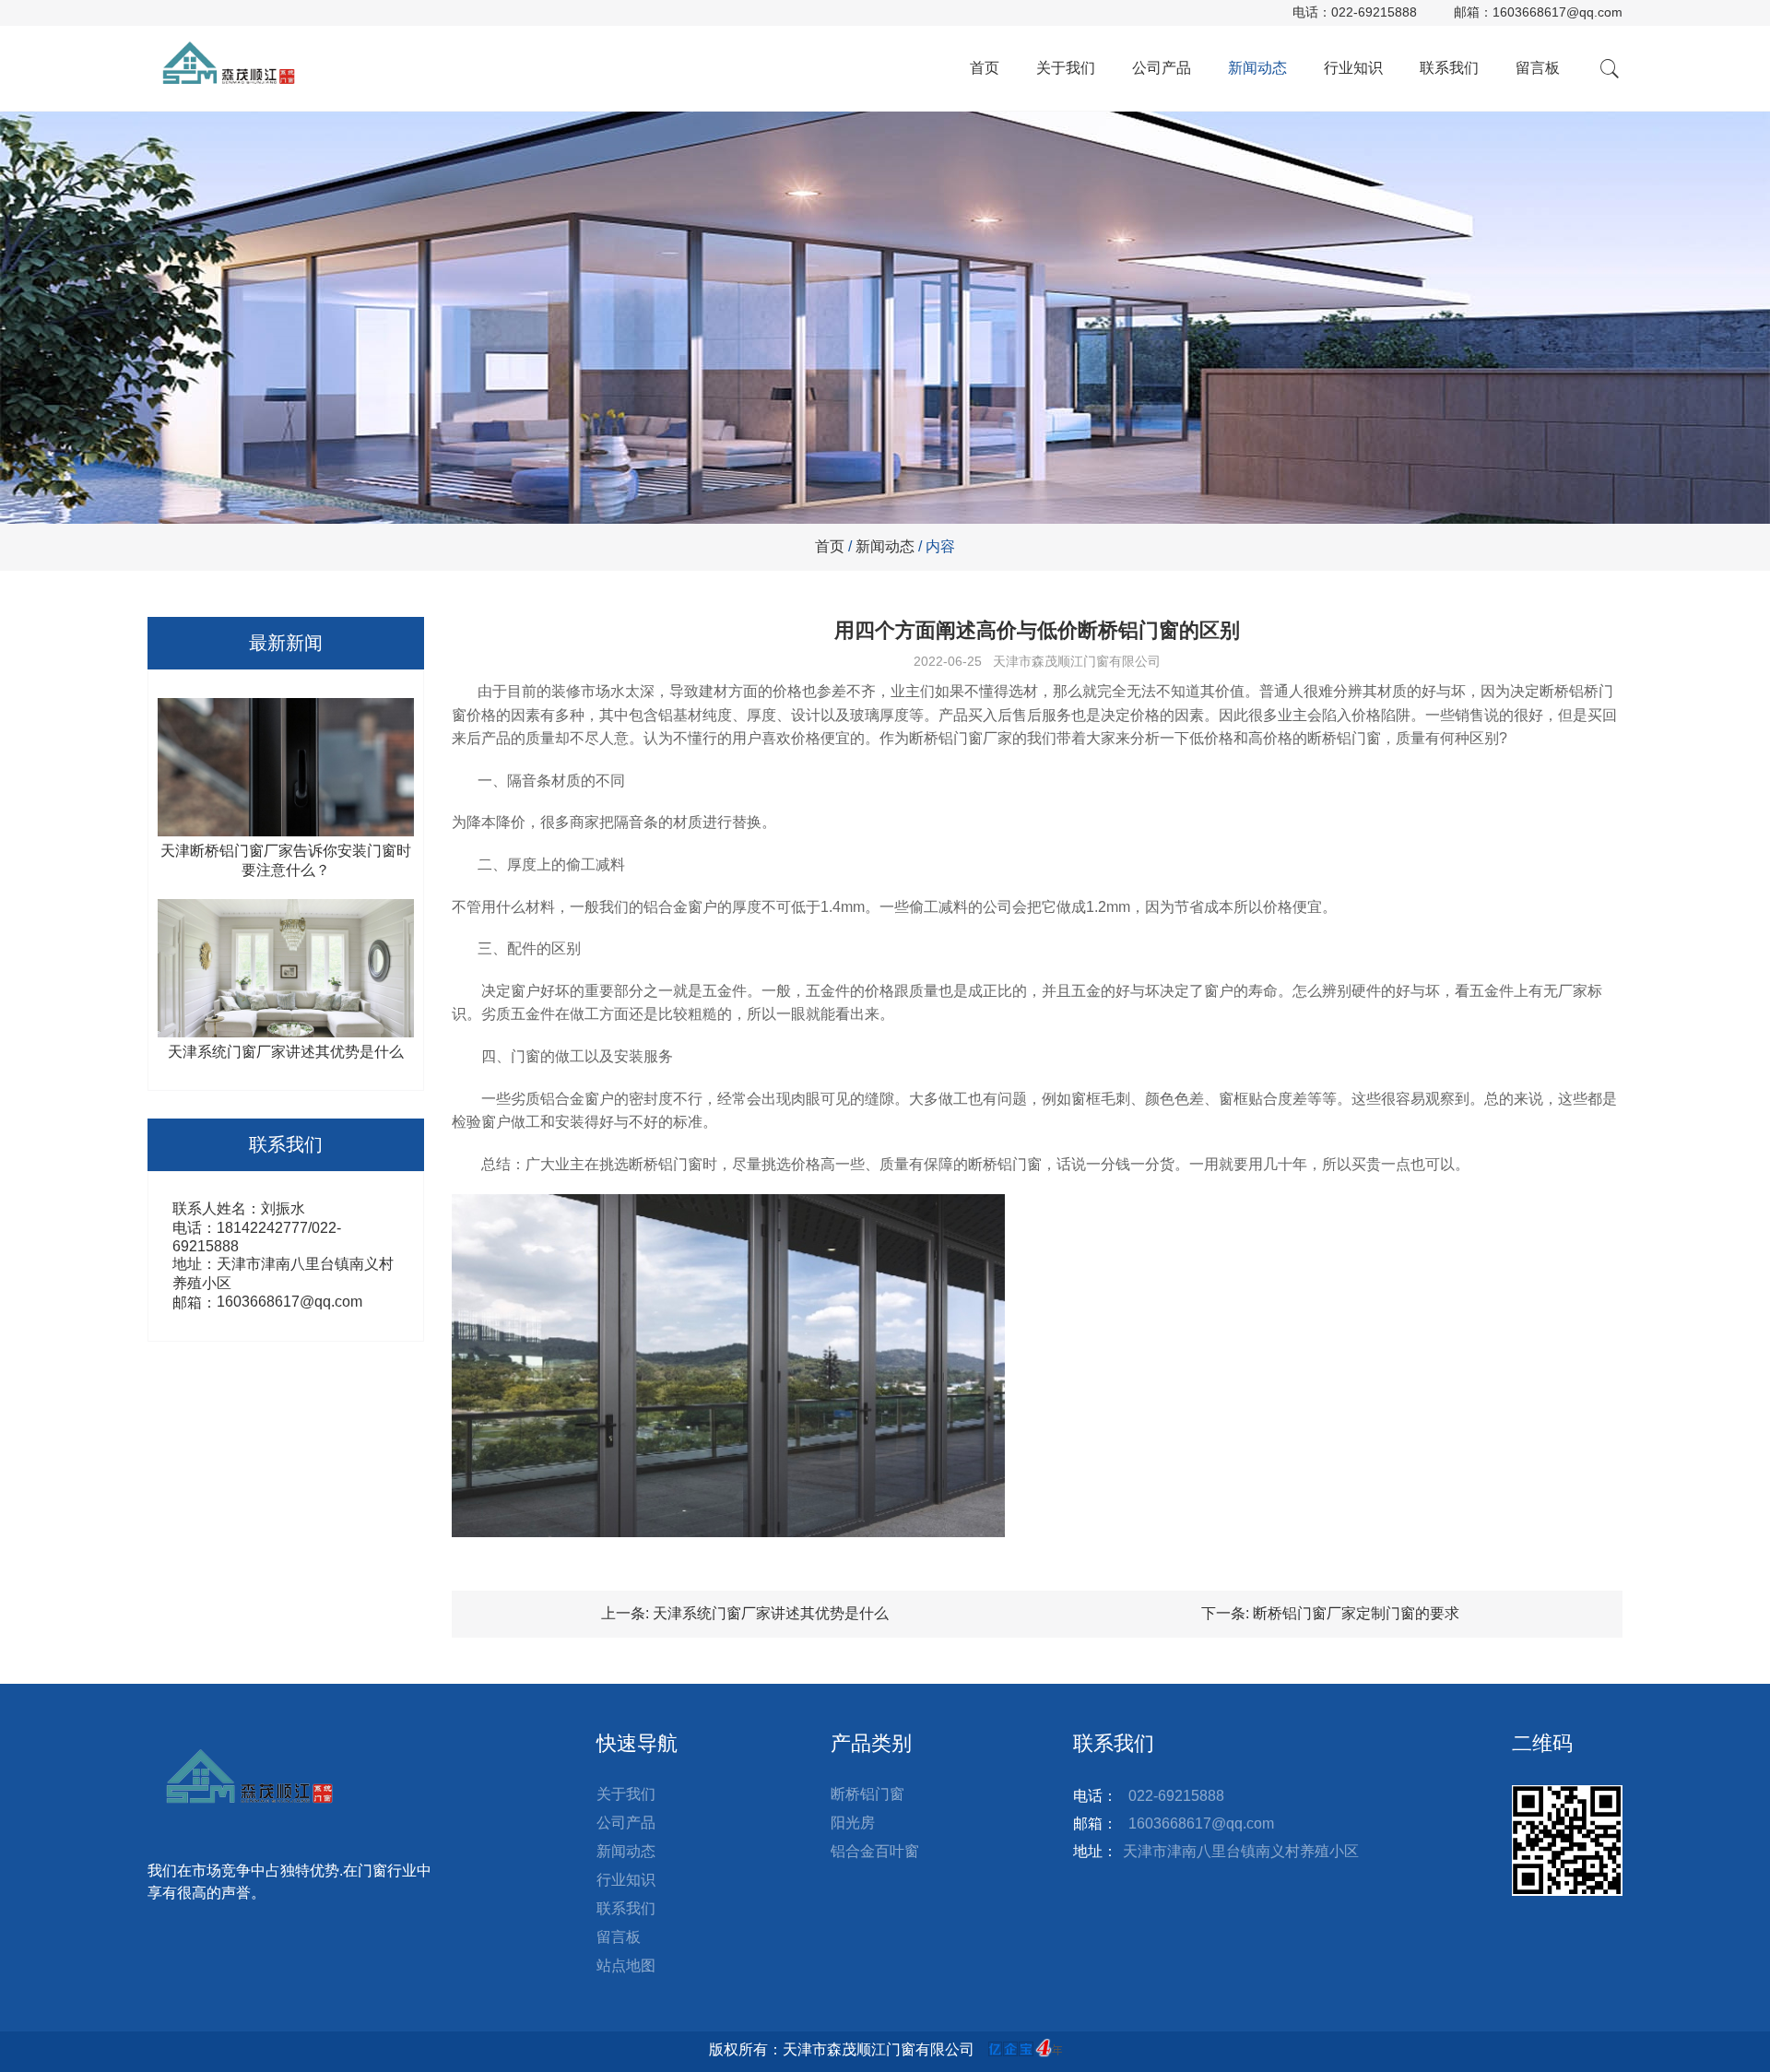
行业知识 (1353, 68)
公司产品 (1162, 68)
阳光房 (853, 1823)
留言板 (1538, 68)
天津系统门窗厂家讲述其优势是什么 (771, 1613)
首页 (985, 68)
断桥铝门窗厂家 (961, 738)
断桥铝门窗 (867, 1794)
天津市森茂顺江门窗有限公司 (1077, 661)
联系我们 (1449, 68)
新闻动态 (1257, 68)
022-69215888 (1374, 12)
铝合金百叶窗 (875, 1851)
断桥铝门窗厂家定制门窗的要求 (1356, 1613)
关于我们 (1066, 68)
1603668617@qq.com (1558, 12)
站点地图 (626, 1965)
